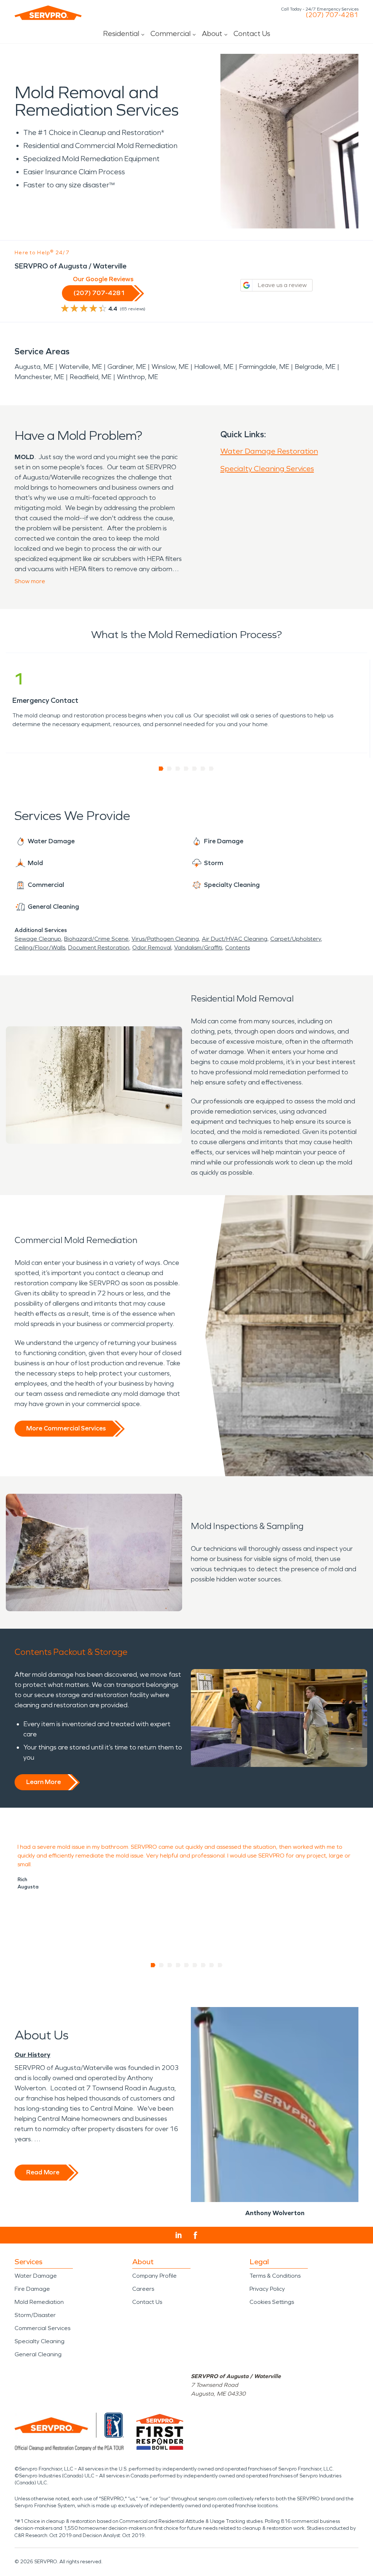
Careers (143, 2289)
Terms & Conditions (275, 2276)
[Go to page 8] (212, 1965)
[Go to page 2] (170, 769)
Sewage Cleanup (38, 939)
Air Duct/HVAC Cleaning (235, 939)
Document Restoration (99, 947)
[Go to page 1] (161, 769)
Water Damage (36, 2276)
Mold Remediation (39, 2302)
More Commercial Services (66, 1428)
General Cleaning (38, 2354)
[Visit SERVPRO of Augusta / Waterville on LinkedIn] (179, 2235)
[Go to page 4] (186, 769)
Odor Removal (152, 947)
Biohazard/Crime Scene (96, 939)
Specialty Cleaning (40, 2341)
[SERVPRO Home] (48, 13)
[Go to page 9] (220, 1965)
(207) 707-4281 (332, 15)
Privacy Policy (267, 2289)
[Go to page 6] (203, 769)
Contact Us (252, 33)
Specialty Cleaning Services (267, 469)
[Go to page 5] (195, 769)
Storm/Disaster (35, 2315)
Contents (237, 947)
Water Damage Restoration (269, 451)
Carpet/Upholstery (296, 939)
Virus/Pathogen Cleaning (165, 939)
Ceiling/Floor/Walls (40, 947)
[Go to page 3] (178, 769)
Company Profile (154, 2276)
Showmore (30, 581)
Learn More (44, 1782)
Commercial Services (42, 2328)
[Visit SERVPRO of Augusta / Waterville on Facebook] (195, 2235)
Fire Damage (32, 2289)
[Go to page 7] (211, 769)
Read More (43, 2172)
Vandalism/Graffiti (198, 947)
